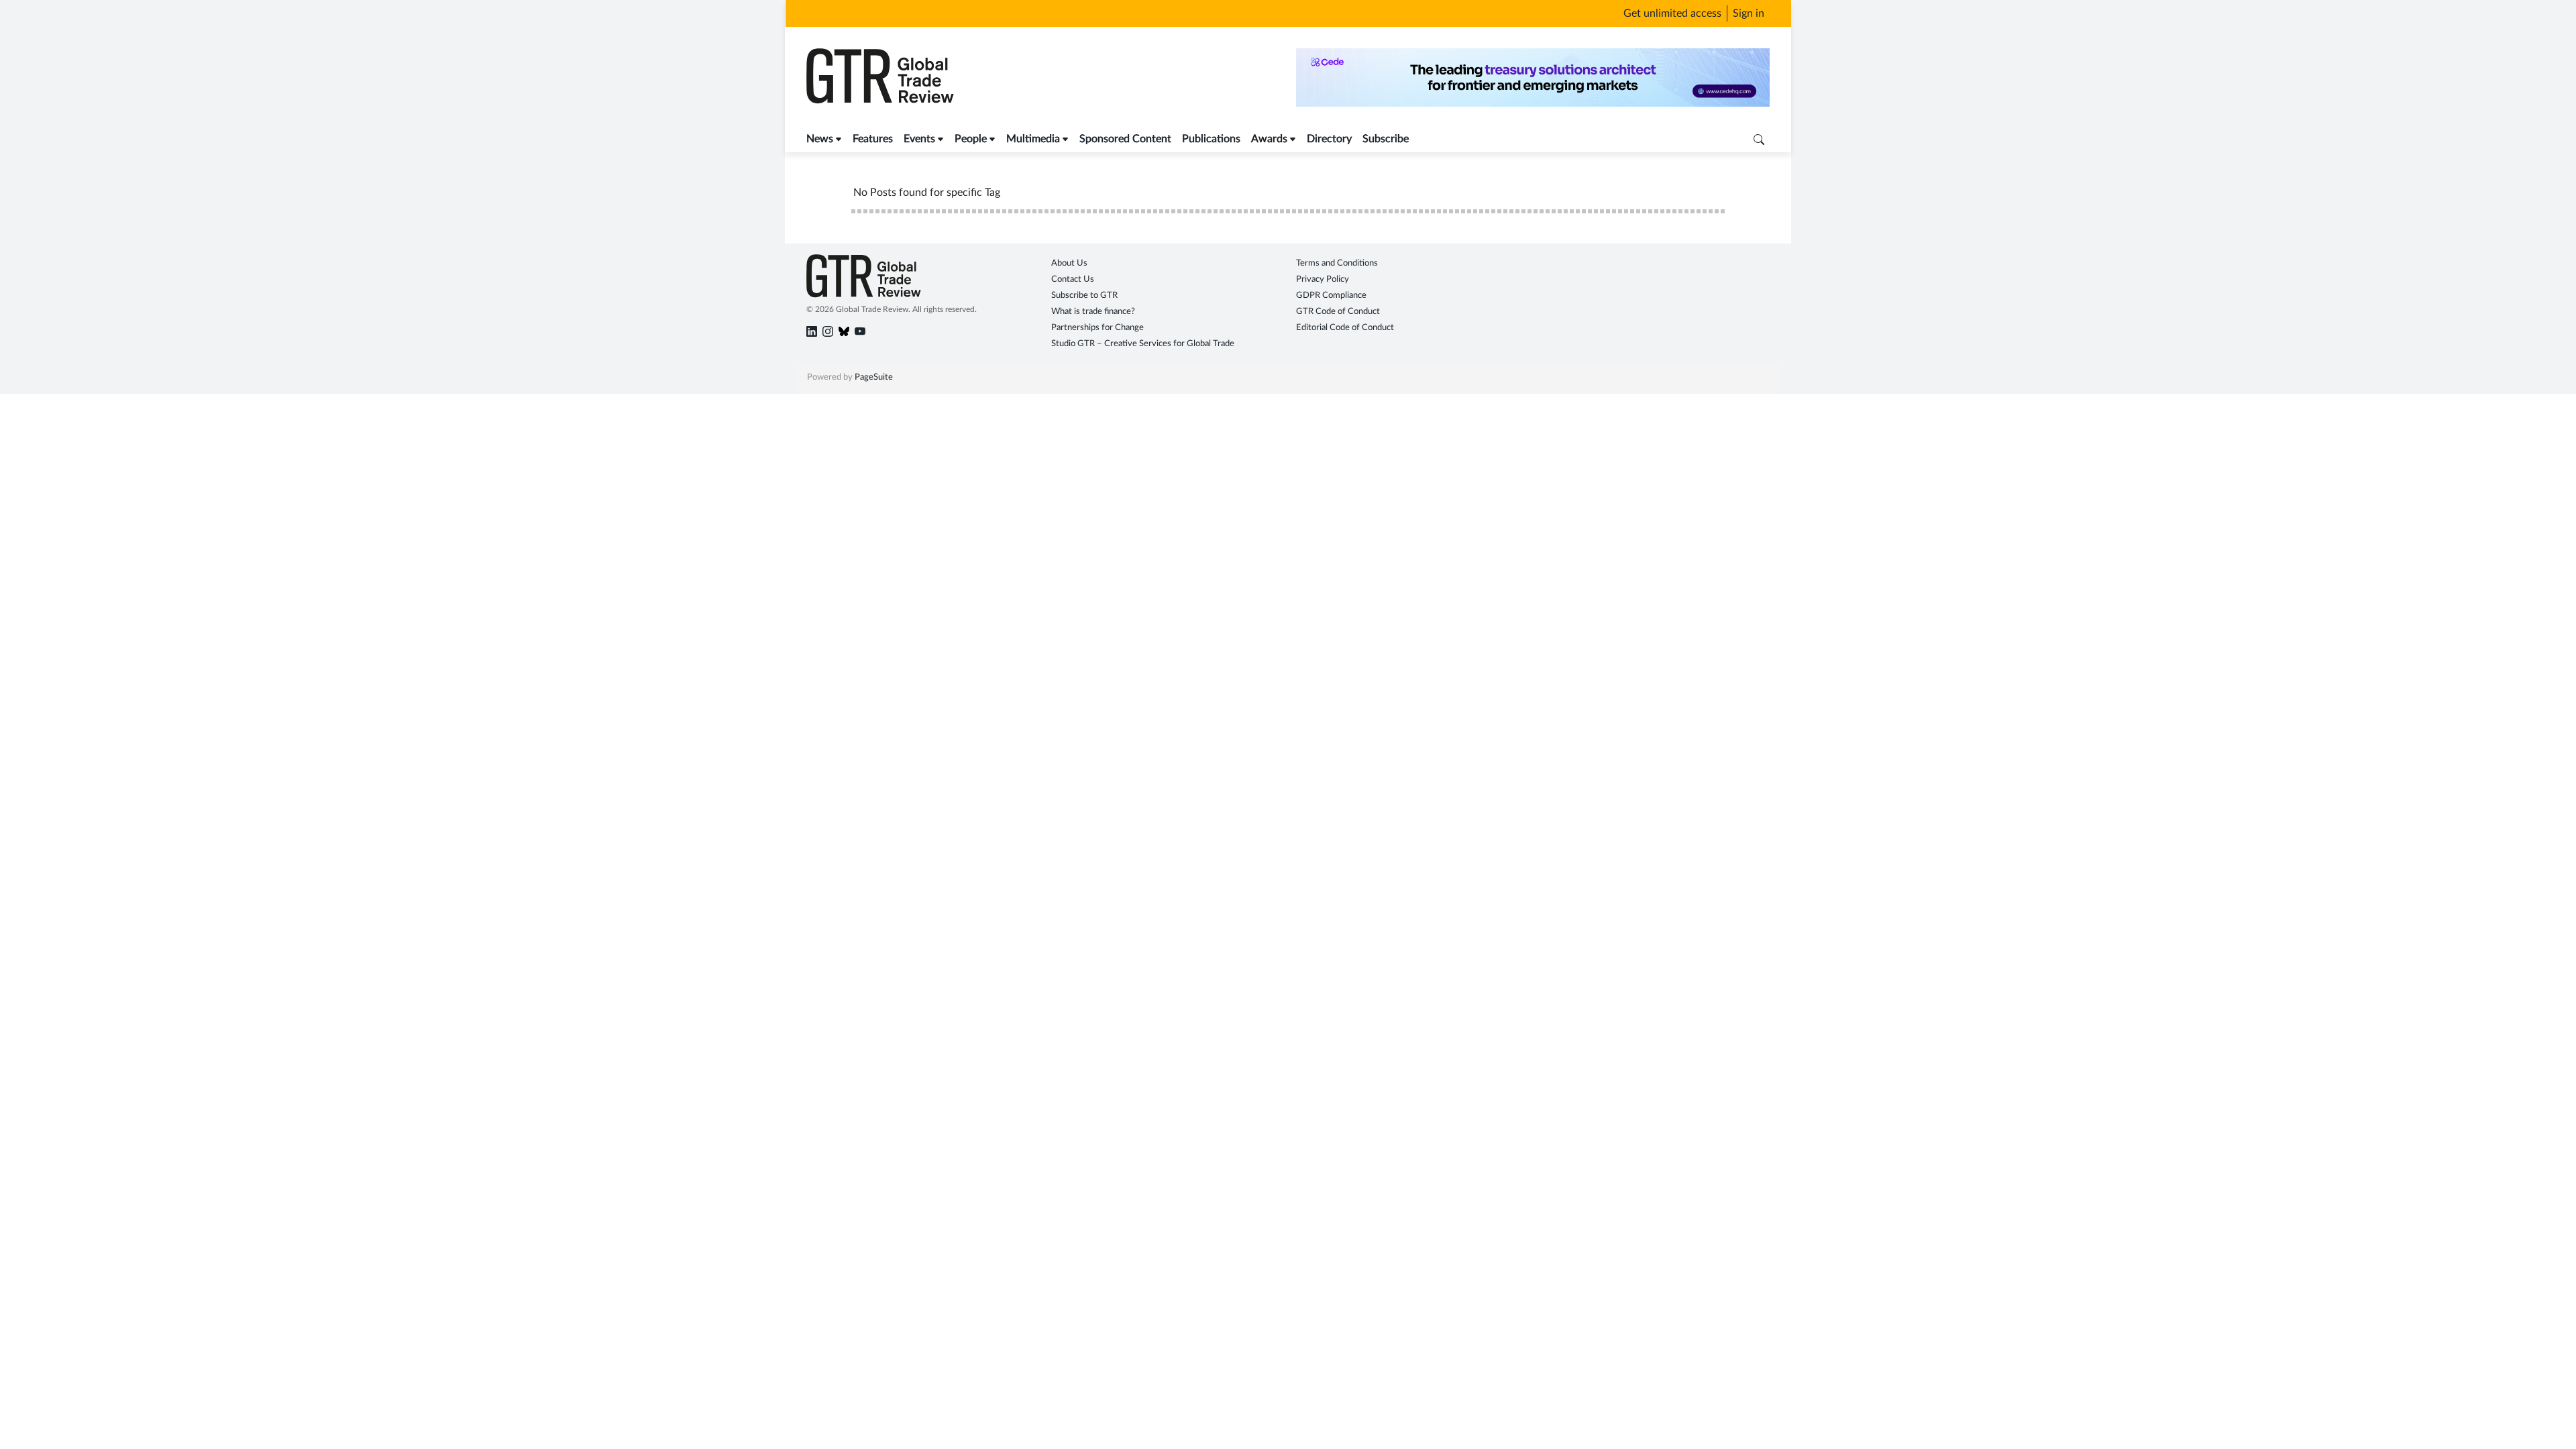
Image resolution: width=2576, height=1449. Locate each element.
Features (873, 139)
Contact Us (1073, 279)
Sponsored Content (1125, 139)
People (971, 139)
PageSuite (874, 377)
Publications (1211, 139)
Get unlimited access (1672, 13)
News (820, 139)
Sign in (1749, 13)
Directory (1329, 139)
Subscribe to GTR (1084, 296)
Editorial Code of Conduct (1345, 328)
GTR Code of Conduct (1338, 312)
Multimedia (1033, 139)
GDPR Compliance (1331, 296)
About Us (1069, 263)
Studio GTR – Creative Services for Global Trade (1143, 344)
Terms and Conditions (1337, 263)
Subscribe (1386, 139)
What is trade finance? (1093, 312)
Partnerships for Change (1097, 328)
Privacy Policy (1323, 279)
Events (919, 139)
